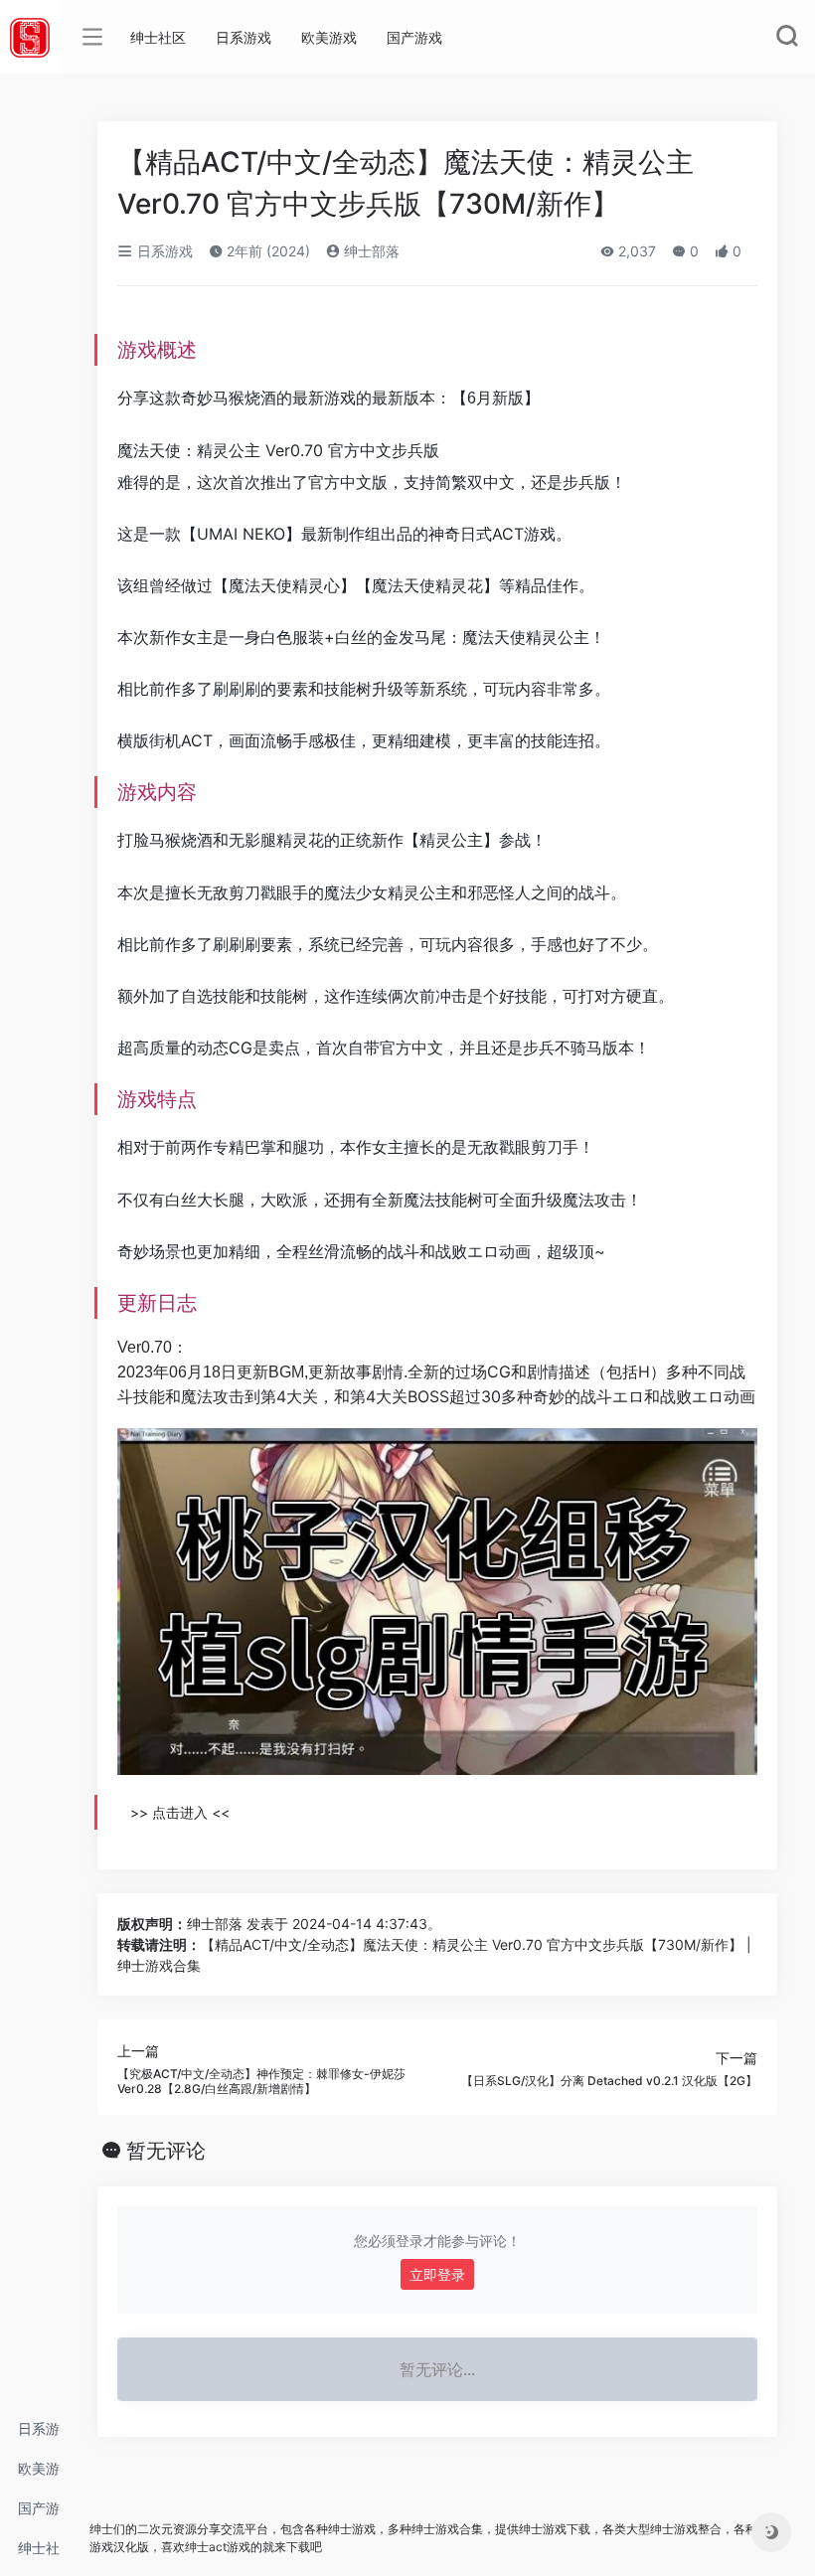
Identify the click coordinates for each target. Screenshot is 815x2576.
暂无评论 (166, 2151)
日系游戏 (39, 2434)
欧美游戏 (39, 2474)
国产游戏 (39, 2514)
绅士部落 (370, 251)
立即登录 (437, 2274)
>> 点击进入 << (180, 1812)
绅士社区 (39, 2554)
